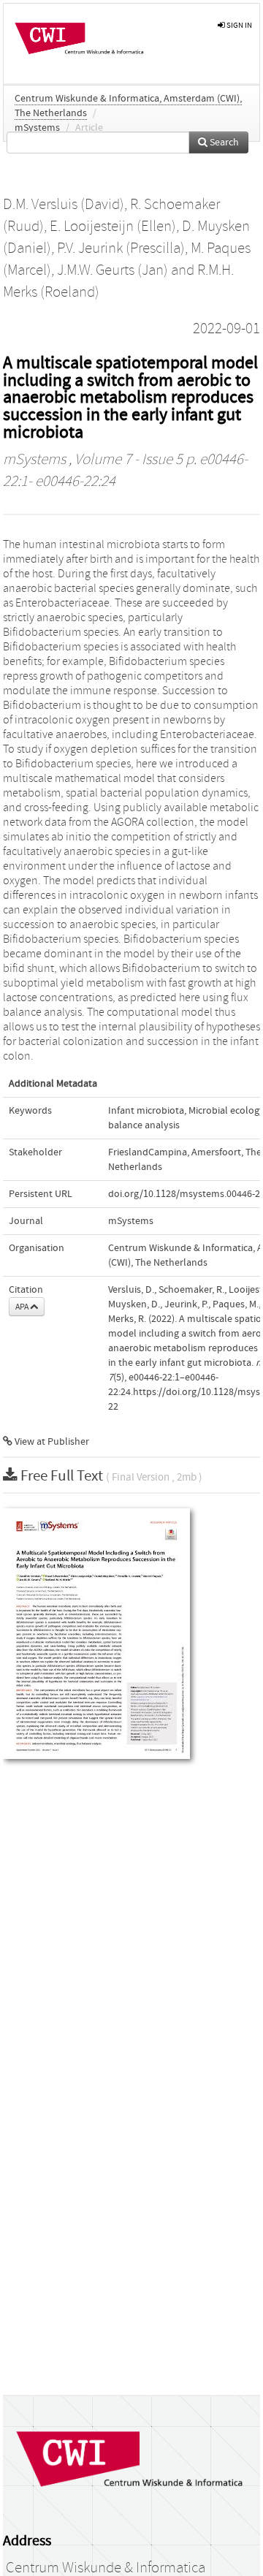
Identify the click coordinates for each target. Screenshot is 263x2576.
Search (223, 143)
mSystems (37, 128)
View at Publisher (51, 1442)
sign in (239, 25)
